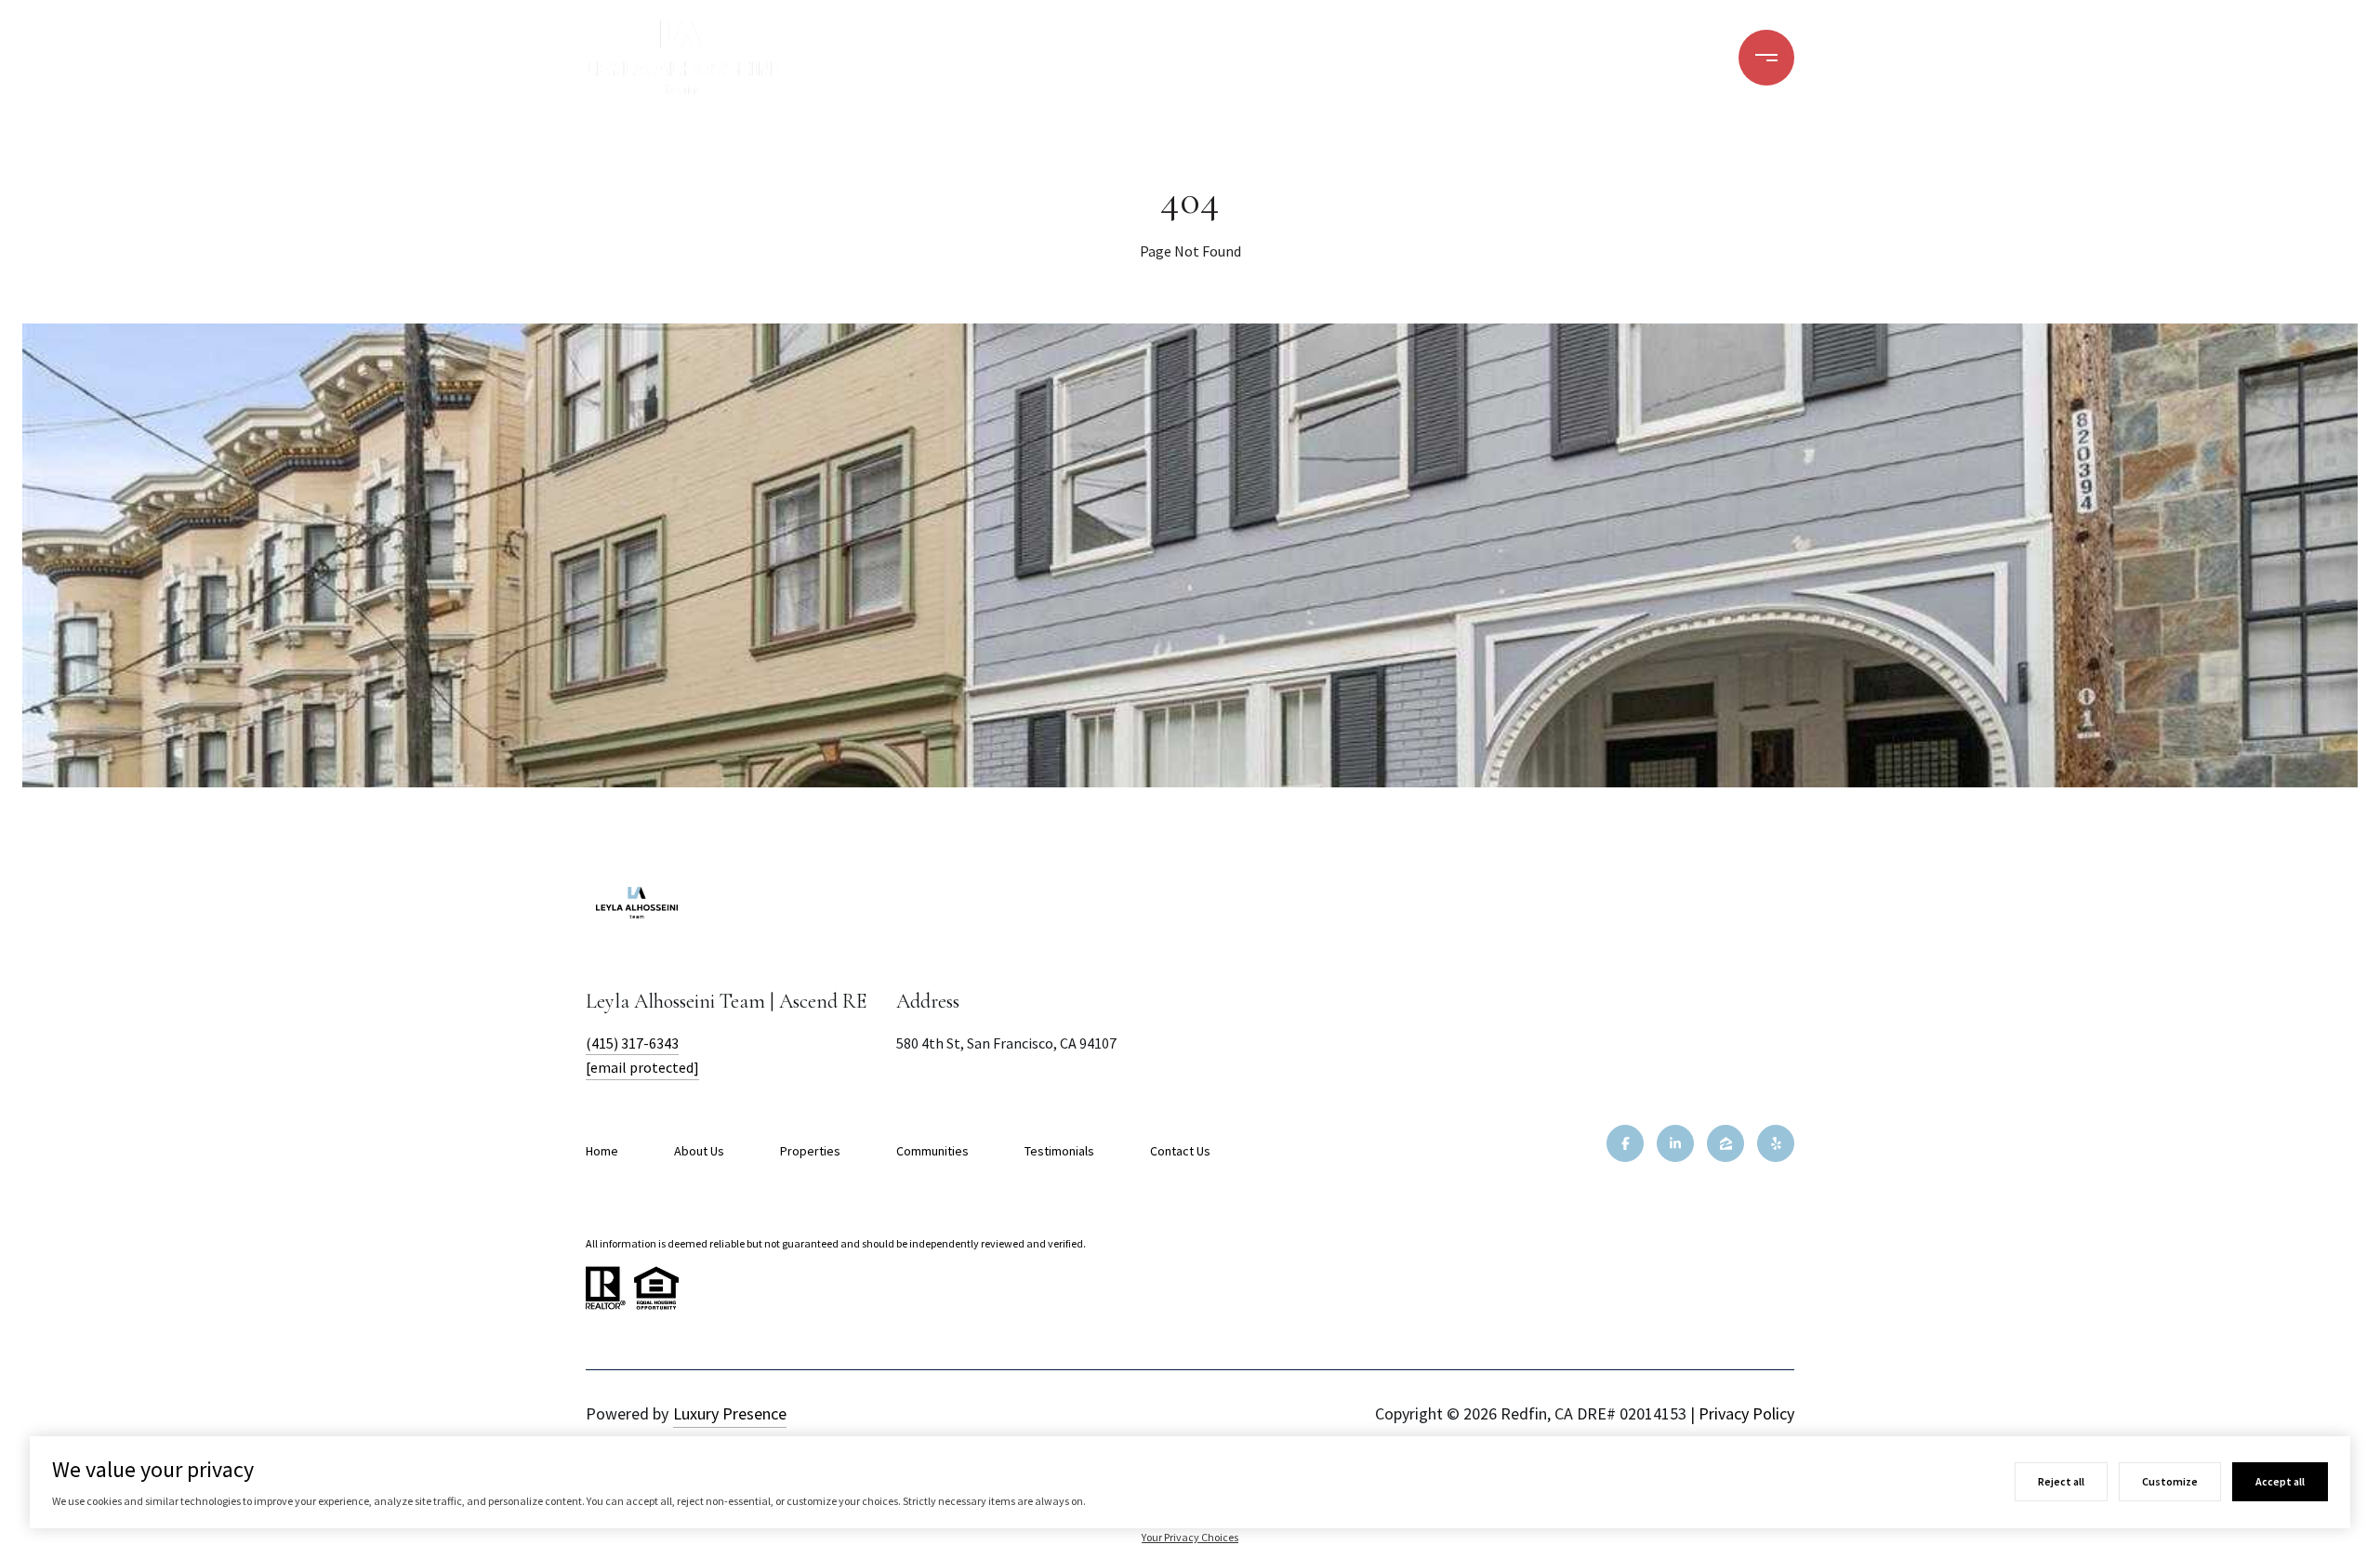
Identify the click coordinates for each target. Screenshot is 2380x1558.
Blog (1652, 57)
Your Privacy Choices (1190, 1537)
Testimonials (1059, 1151)
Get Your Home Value (1222, 57)
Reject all (2061, 1481)
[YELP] (1776, 1143)
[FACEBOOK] (1625, 1143)
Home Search (1052, 57)
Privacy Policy (1746, 1413)
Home (602, 1151)
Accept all (2280, 1481)
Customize (2170, 1481)
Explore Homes (1390, 57)
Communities (1542, 57)
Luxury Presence (730, 1413)
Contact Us (1180, 1151)
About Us (699, 1151)
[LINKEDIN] (1675, 1143)
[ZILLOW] (1725, 1143)
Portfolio (900, 57)
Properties (810, 1151)
